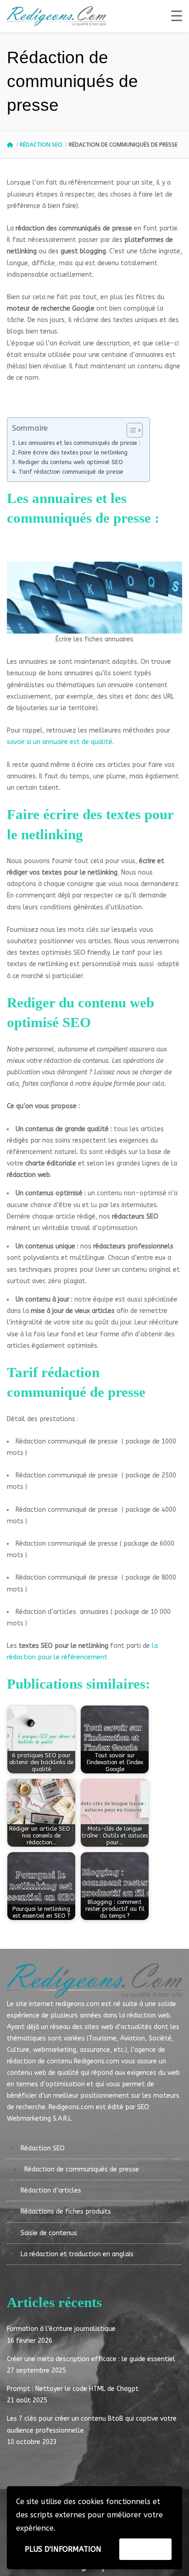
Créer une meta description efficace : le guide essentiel (91, 2359)
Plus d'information (63, 2549)
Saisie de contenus (49, 2233)
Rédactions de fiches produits (66, 2212)
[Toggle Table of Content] (130, 430)
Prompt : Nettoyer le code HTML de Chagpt (73, 2389)
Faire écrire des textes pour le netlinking (73, 452)
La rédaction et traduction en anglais (77, 2254)
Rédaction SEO (41, 145)
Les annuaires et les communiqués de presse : (79, 443)
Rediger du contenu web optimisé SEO (71, 462)
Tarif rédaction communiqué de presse (71, 472)
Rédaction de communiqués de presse (82, 2169)
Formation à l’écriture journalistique (61, 2329)
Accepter (145, 2549)
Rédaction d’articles (51, 2190)
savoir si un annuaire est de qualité (60, 742)
